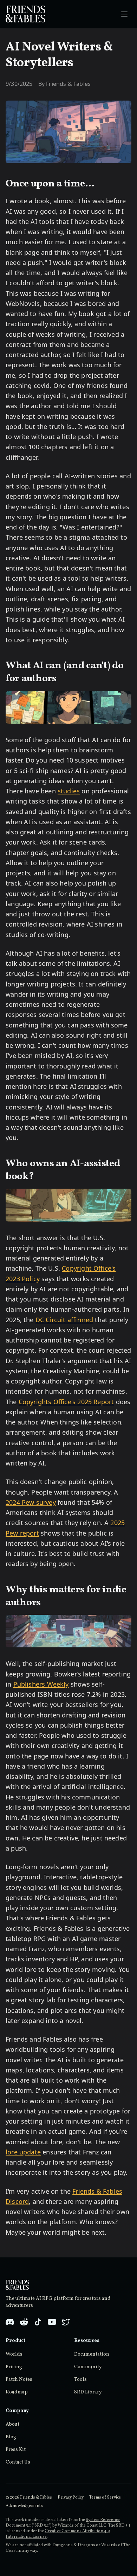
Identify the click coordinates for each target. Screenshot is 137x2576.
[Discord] (10, 2322)
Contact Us (18, 2462)
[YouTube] (52, 2322)
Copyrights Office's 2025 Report (66, 1402)
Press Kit (16, 2450)
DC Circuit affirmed (64, 1320)
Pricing (14, 2367)
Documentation (92, 2354)
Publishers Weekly (41, 1684)
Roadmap (17, 2392)
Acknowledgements (24, 2506)
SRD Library (88, 2392)
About (12, 2424)
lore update (23, 2152)
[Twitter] (66, 2322)
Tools (80, 2380)
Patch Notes (19, 2380)
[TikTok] (38, 2322)
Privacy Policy (71, 2498)
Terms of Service (105, 2498)
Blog (11, 2437)
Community (88, 2367)
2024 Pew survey (31, 1502)
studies (69, 791)
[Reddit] (24, 2322)
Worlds (14, 2354)
